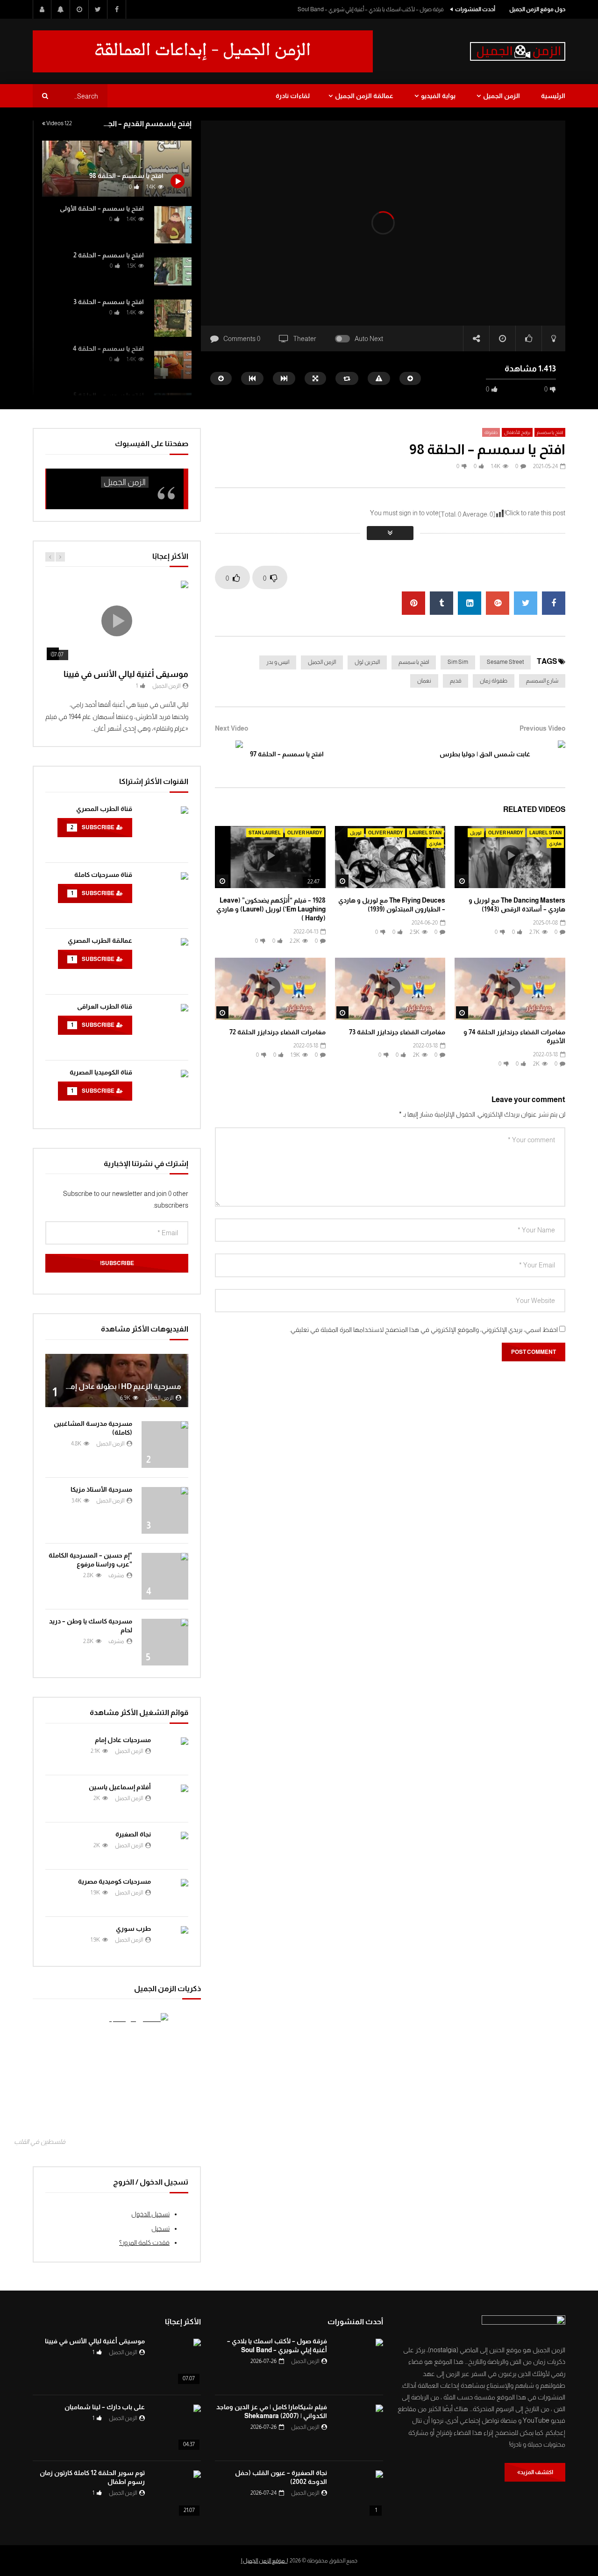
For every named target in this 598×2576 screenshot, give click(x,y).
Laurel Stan (545, 833)
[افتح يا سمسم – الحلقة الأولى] (173, 225)
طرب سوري (133, 1928)
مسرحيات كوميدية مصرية (114, 1881)
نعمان (424, 681)
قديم (456, 681)
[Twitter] (98, 9)
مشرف (116, 1575)
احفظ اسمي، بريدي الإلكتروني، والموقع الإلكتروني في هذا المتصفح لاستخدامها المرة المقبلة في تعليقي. (424, 1330)
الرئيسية (553, 96)
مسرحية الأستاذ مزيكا (101, 1489)
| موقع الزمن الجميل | (264, 2561)
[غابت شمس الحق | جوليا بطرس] (551, 754)
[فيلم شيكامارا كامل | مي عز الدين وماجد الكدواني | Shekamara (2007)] (360, 2428)
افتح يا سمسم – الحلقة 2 (109, 255)
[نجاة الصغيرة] (174, 1846)
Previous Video (542, 728)
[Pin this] (413, 603)
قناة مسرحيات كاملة (103, 875)
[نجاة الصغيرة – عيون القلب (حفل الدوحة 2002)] (360, 2494)
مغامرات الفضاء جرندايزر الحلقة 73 (397, 1032)
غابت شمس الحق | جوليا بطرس (485, 754)
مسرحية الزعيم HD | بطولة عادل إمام (122, 1386)
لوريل (476, 833)
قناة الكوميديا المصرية (101, 1072)
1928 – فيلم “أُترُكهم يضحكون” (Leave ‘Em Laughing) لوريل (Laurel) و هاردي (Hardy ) (271, 909)
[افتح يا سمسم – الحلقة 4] (173, 365)
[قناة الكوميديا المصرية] (165, 1093)
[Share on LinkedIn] (470, 603)
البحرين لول (367, 662)
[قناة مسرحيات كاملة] (165, 896)
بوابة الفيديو (438, 96)
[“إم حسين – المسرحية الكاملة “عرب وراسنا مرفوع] (165, 1576)
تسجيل (160, 2228)
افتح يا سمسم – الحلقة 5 (109, 395)
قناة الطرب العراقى (105, 1006)
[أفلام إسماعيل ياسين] (174, 1799)
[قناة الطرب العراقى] (165, 1027)
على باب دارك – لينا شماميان (105, 2407)
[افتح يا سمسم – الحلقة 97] (229, 754)
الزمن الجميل (502, 96)
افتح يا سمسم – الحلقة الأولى (102, 208)
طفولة (491, 432)
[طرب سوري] (174, 1940)
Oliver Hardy (505, 833)
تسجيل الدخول (150, 2214)
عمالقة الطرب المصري (100, 940)
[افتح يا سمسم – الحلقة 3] (173, 318)
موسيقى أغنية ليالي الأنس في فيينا (126, 674)
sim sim (458, 662)
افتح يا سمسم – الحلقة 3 (109, 302)
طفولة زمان (494, 681)
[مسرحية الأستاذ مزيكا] (165, 1510)
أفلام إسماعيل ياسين (120, 1787)
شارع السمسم (542, 681)
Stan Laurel (265, 833)
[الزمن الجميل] (518, 51)
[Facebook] (117, 9)
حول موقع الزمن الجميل (537, 9)
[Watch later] (79, 9)
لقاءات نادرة (293, 96)
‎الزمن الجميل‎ (125, 482)
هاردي (555, 843)
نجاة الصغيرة (133, 1834)
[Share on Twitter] (526, 603)
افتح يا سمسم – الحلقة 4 (108, 349)
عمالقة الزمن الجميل (364, 96)
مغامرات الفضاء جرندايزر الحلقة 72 (278, 1032)
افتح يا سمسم (550, 432)
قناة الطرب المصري (104, 809)
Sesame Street (505, 662)
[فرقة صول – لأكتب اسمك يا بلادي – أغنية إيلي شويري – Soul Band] (360, 2362)
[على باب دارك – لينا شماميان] (178, 2428)
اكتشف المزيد (537, 2472)
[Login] (42, 9)
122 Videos (59, 123)
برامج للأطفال (517, 432)
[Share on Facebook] (554, 603)
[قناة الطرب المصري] (165, 830)
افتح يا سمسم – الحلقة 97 (287, 754)
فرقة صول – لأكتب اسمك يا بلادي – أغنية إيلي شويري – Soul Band (370, 9)
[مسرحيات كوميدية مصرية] (174, 1893)
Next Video (231, 728)
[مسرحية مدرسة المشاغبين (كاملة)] (165, 1445)
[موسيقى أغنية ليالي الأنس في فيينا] (178, 2362)
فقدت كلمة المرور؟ (144, 2242)
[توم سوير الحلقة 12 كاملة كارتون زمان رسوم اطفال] (178, 2494)
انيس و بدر (278, 662)
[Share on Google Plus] (498, 603)
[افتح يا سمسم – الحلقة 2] (173, 271)
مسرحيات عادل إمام (123, 1740)
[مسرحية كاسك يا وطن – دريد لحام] (165, 1642)
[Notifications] (61, 9)
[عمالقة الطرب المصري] (165, 961)
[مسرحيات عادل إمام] (174, 1751)
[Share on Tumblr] (441, 603)
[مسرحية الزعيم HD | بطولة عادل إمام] (117, 1381)
